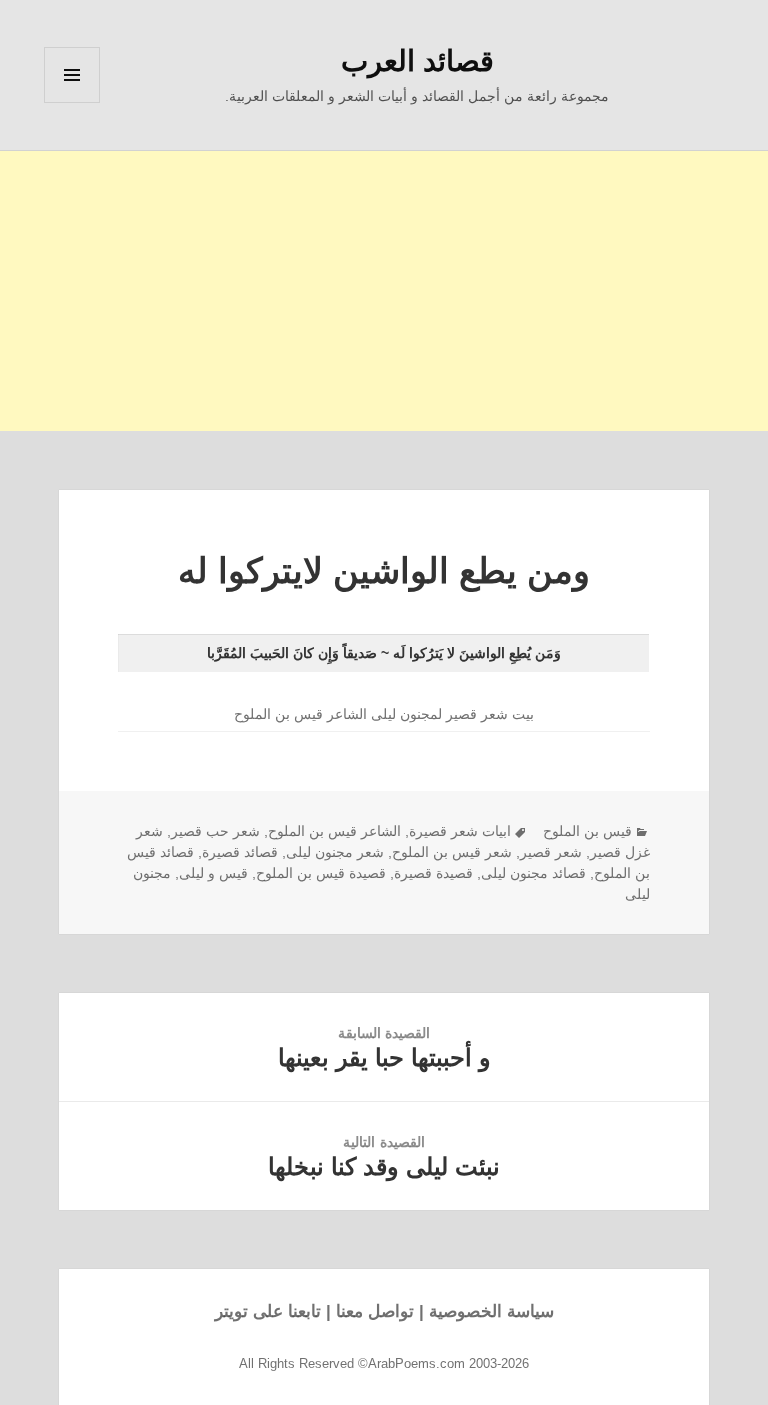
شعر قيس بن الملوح (452, 852)
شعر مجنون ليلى (335, 852)
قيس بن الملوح (587, 831)
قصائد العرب (417, 61)
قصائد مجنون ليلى (533, 873)
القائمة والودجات (72, 102)
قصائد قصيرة (240, 852)
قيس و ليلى (213, 873)
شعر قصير (551, 852)
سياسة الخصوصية (491, 1311)
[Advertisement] (384, 291)
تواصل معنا (375, 1311)
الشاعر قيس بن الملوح (334, 831)
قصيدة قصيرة (433, 873)
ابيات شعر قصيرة (460, 831)
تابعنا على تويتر (268, 1311)
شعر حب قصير (215, 831)
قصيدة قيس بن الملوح (321, 873)
